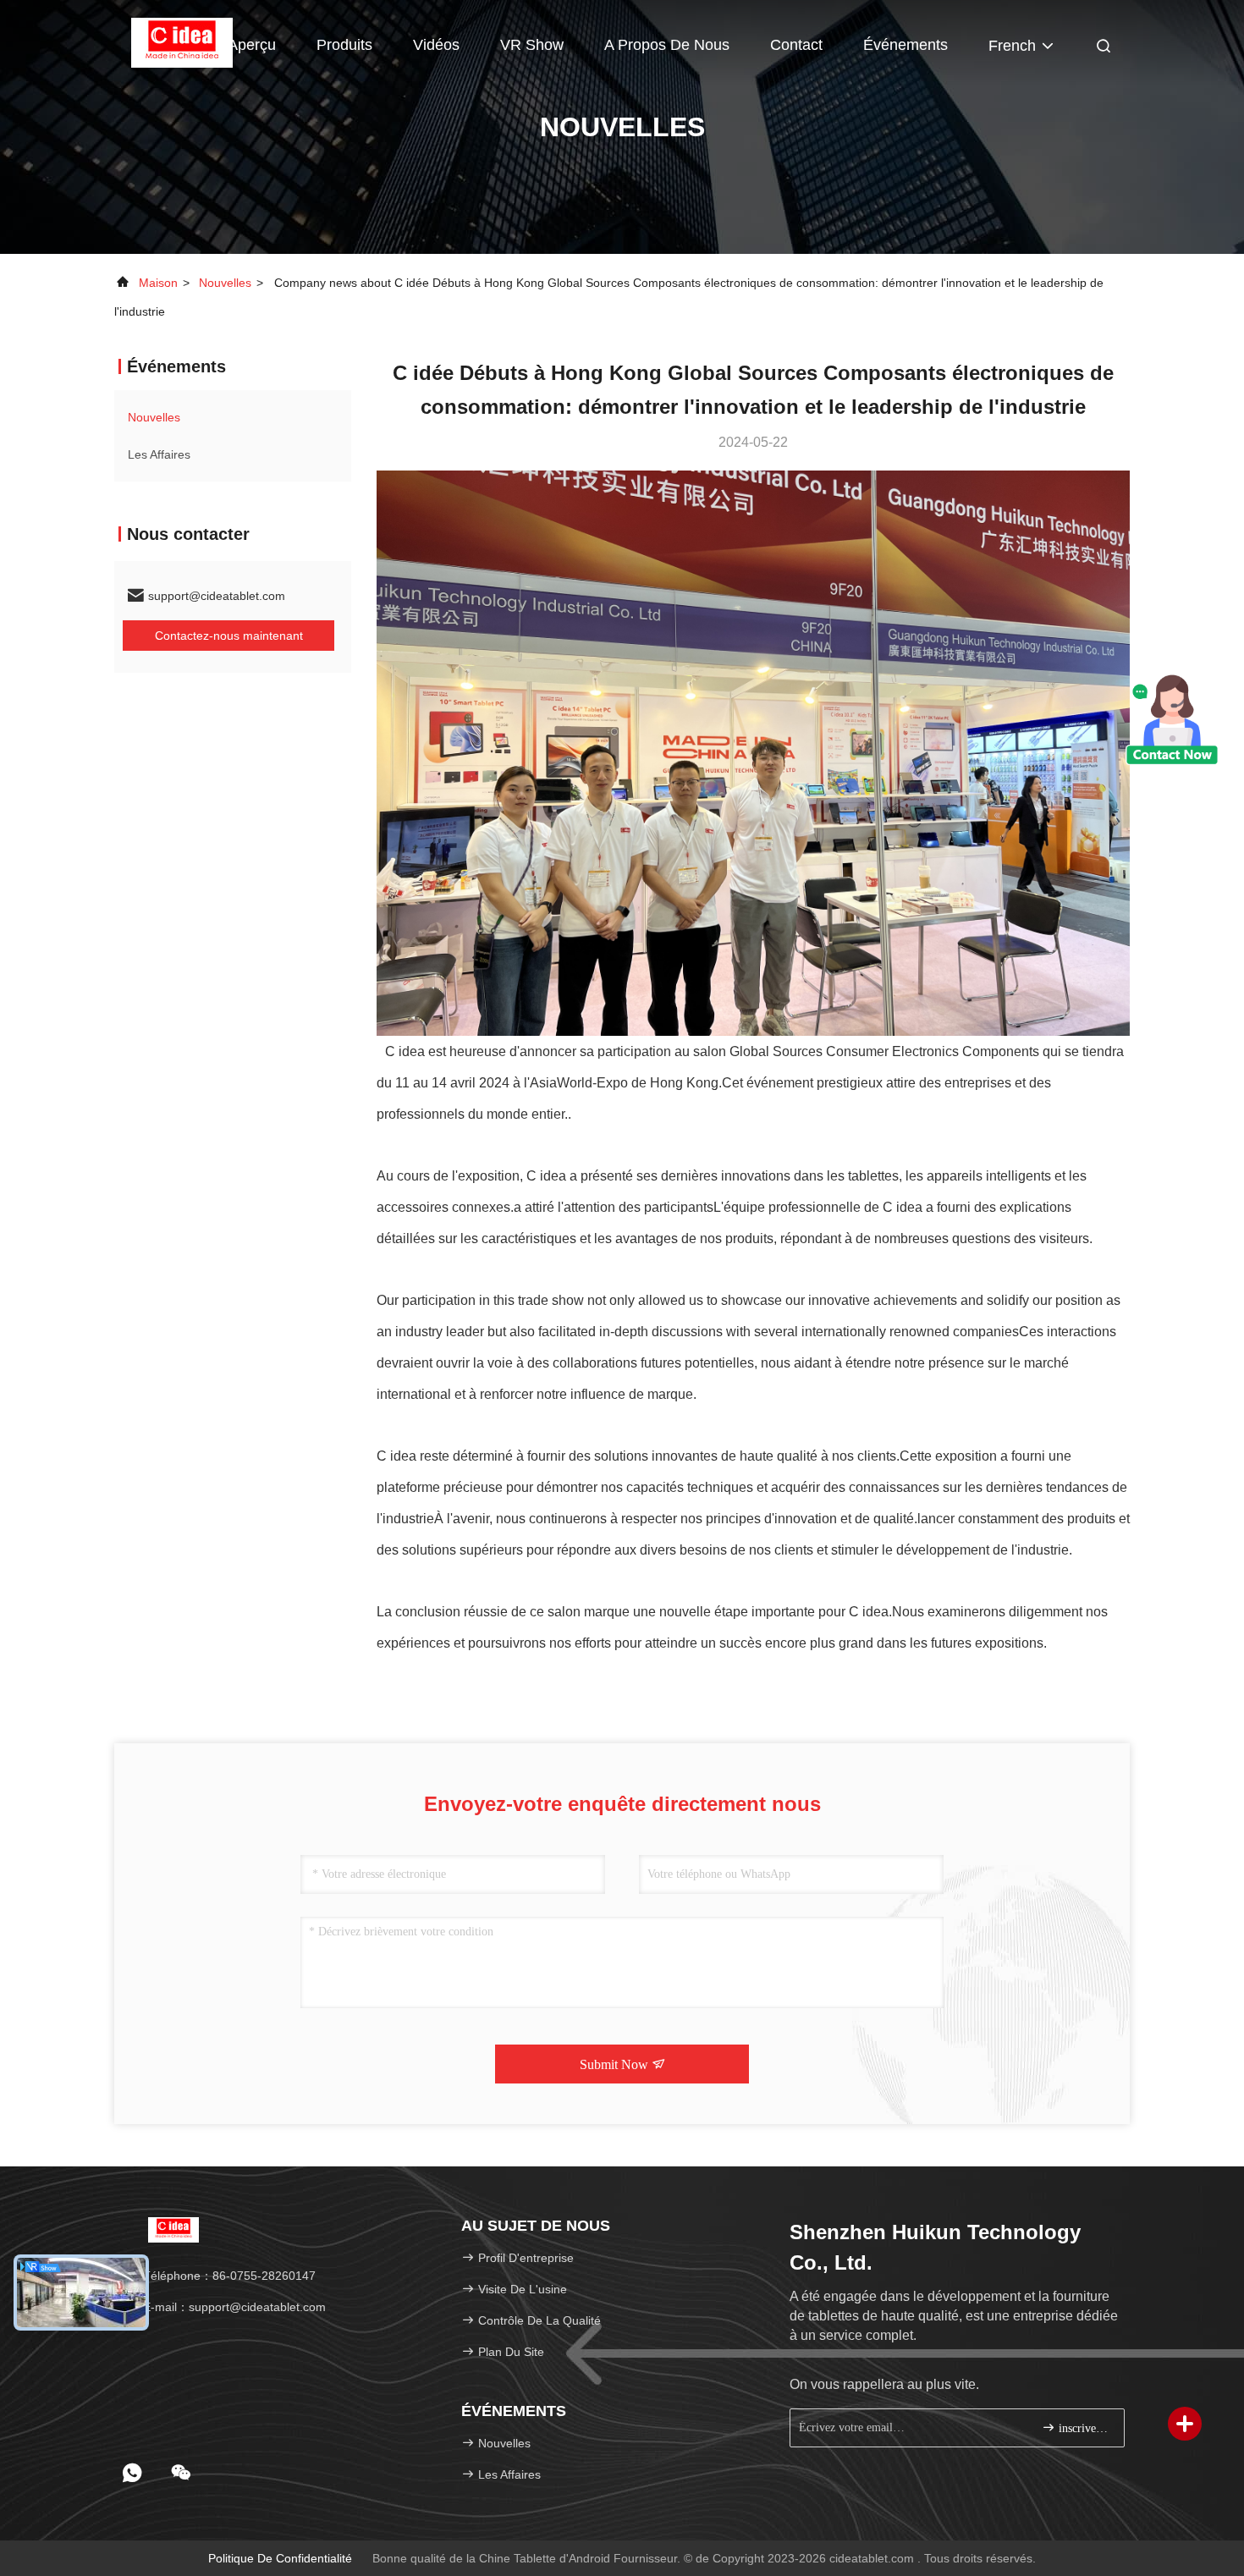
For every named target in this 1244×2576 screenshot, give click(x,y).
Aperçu (252, 45)
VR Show (532, 45)
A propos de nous (667, 45)
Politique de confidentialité (280, 2558)
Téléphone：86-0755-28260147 (228, 2276)
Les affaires (159, 454)
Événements (905, 45)
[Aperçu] (182, 42)
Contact (796, 45)
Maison (158, 283)
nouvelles (225, 283)
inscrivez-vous (1083, 2428)
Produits (344, 45)
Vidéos (436, 45)
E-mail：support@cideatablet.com (233, 2307)
